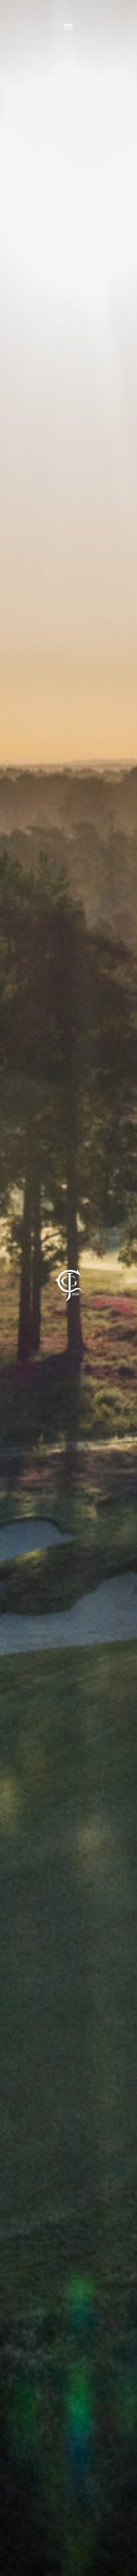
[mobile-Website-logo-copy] (69, 1260)
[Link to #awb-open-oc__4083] (68, 27)
